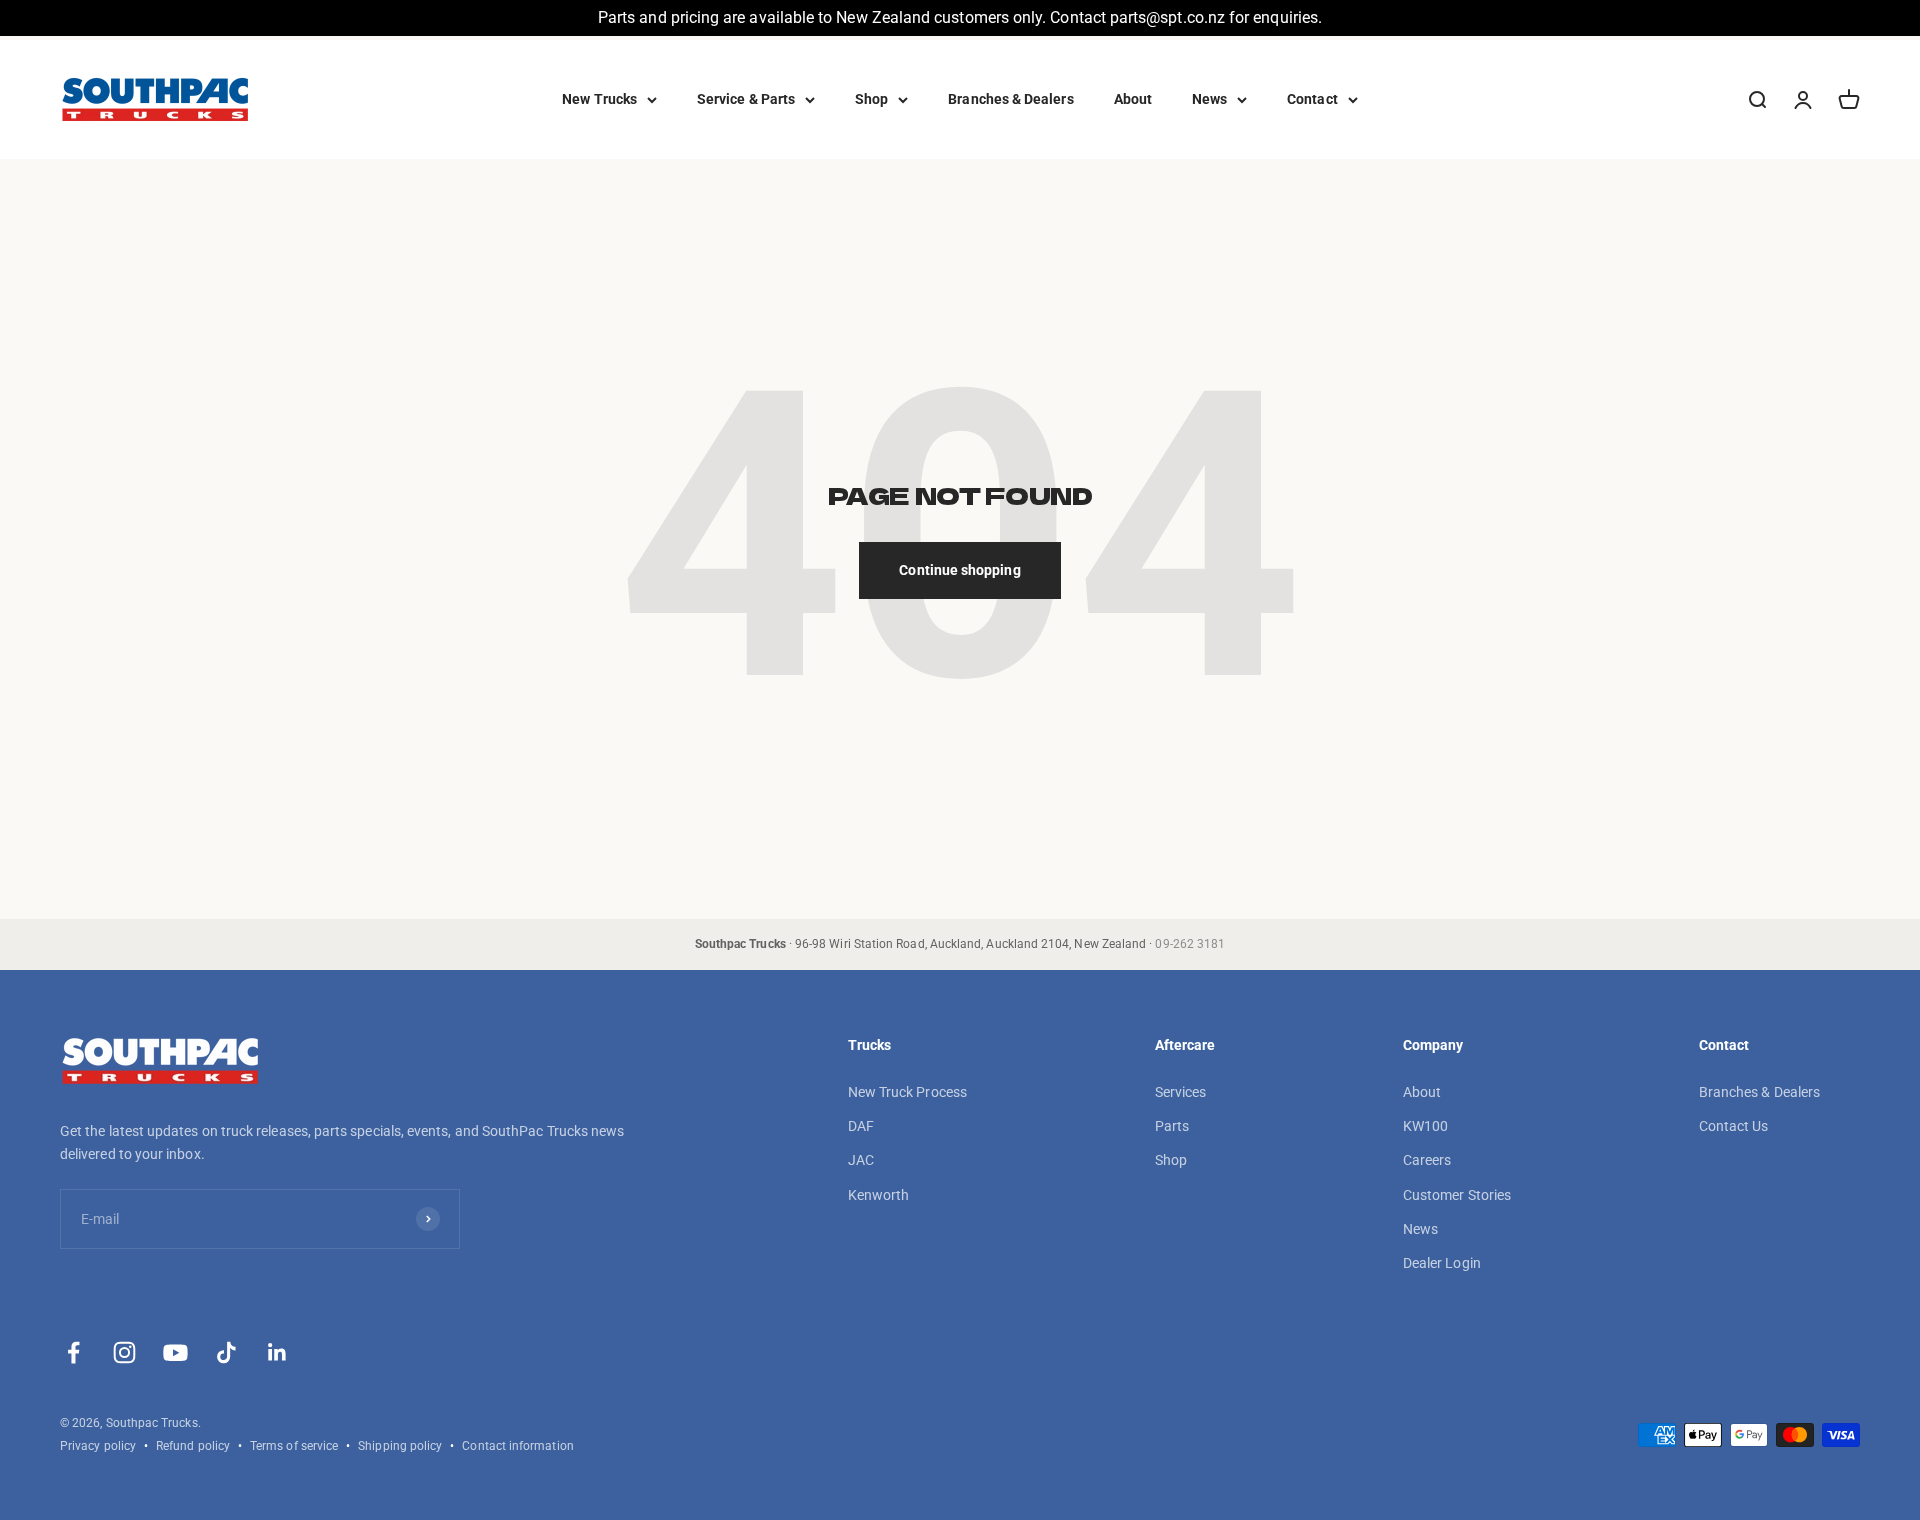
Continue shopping (959, 570)
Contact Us (1734, 1126)
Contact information (517, 1446)
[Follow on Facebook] (73, 1352)
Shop (871, 99)
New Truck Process (907, 1092)
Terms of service (294, 1446)
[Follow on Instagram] (124, 1352)
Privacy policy (98, 1446)
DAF (861, 1126)
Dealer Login (1442, 1263)
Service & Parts (746, 99)
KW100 (1425, 1126)
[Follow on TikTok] (226, 1352)
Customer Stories (1457, 1195)
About (1133, 99)
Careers (1427, 1160)
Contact (1312, 99)
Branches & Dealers (1010, 99)
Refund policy (193, 1446)
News (1209, 99)
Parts (1172, 1126)
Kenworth (879, 1195)
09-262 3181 (1190, 944)
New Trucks (599, 99)
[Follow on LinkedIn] (277, 1352)
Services (1181, 1092)
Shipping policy (400, 1446)
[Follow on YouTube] (175, 1352)
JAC (861, 1160)
